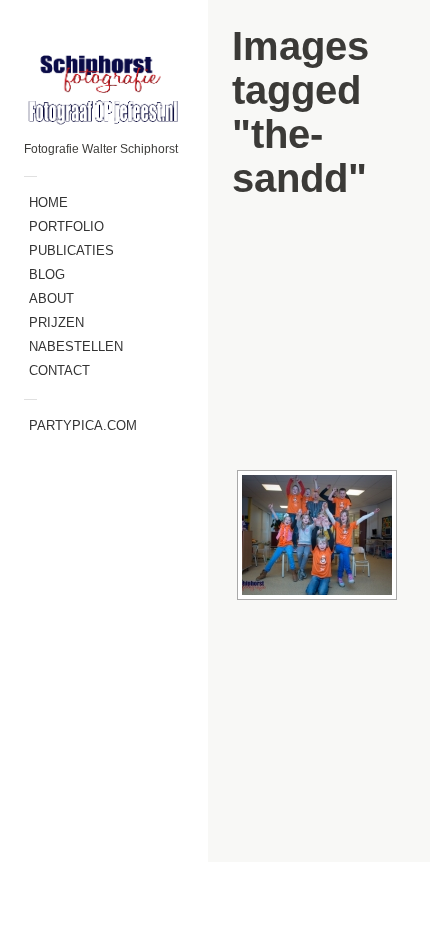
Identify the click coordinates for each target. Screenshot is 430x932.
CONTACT (59, 370)
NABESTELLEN (76, 346)
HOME (48, 202)
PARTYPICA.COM (83, 425)
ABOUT (51, 298)
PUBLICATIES (71, 250)
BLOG (47, 274)
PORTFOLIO (66, 226)
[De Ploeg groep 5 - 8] (317, 535)
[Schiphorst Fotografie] (104, 88)
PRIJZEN (56, 322)
